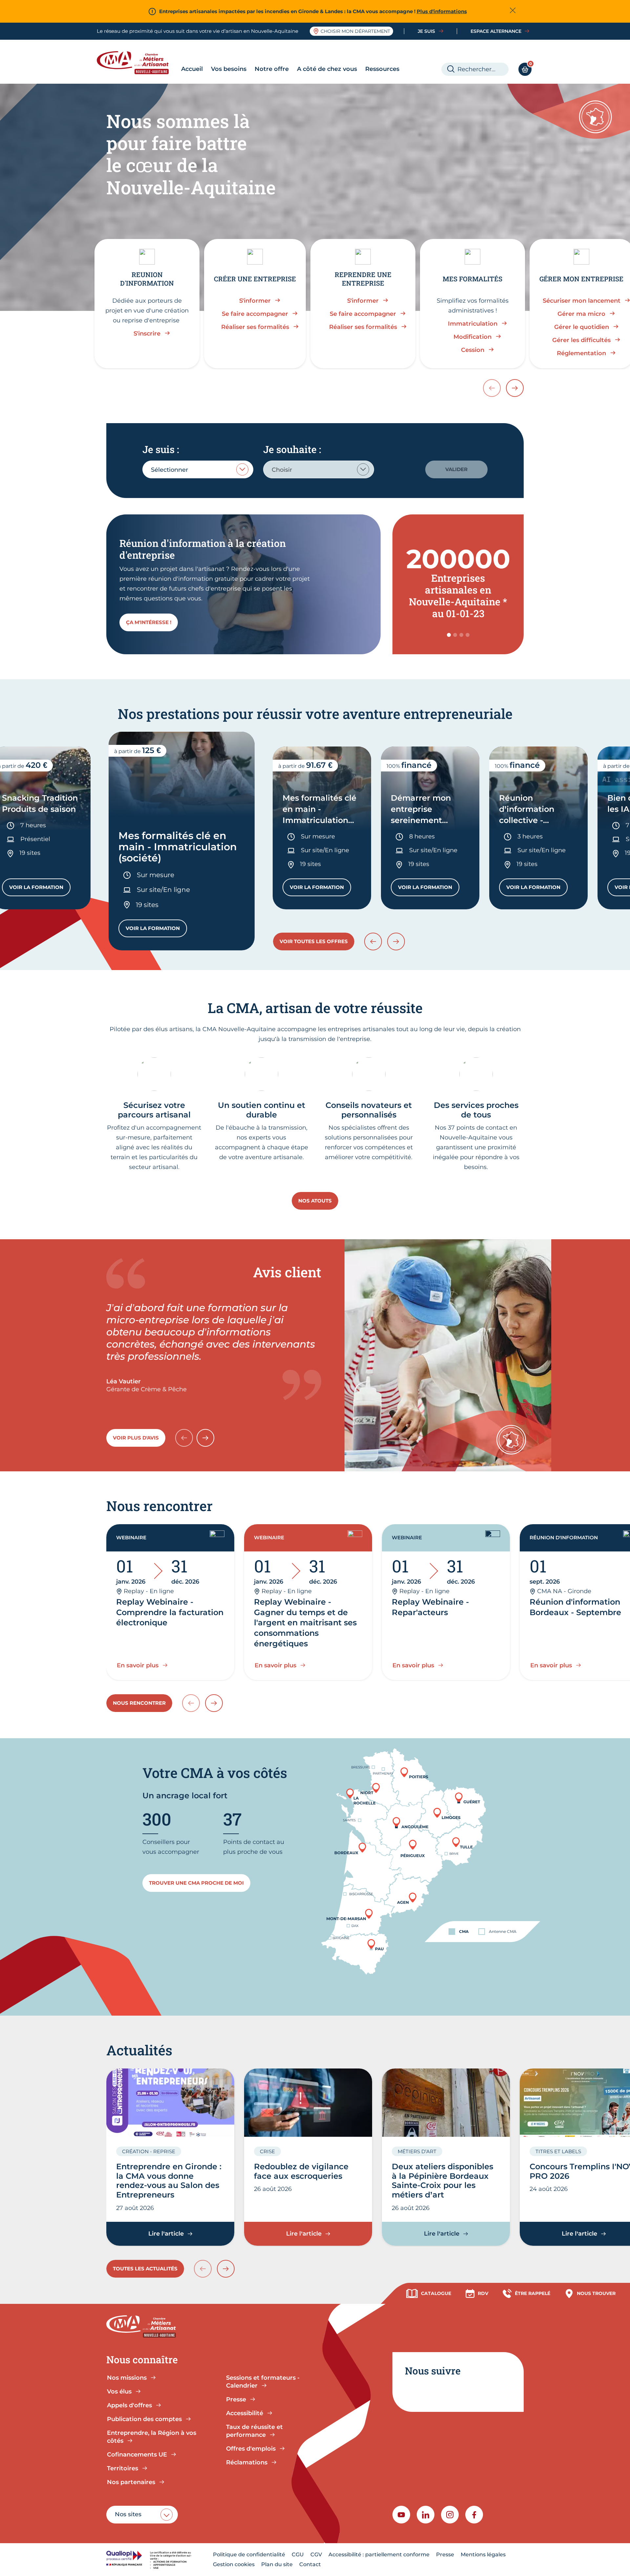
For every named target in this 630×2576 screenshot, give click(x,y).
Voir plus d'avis (136, 1438)
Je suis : (161, 449)
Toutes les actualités (145, 2269)
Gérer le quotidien (582, 327)
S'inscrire (147, 334)
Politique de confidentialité (249, 2554)
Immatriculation (473, 324)
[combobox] (198, 469)
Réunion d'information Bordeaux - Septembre (575, 1607)
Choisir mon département (355, 31)
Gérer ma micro (581, 314)
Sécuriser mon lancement (582, 301)
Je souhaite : (292, 449)
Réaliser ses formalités (255, 327)
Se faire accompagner (255, 314)
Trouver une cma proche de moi (196, 1883)
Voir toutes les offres (314, 941)
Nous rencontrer (139, 1703)
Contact (310, 2564)
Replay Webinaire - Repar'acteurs (430, 1607)
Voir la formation (40, 889)
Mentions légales (483, 2554)
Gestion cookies (234, 2564)
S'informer (255, 301)
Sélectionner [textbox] (169, 470)
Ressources (382, 69)
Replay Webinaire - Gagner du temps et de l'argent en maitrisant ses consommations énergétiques (305, 1623)
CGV (316, 2554)
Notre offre (272, 69)
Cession (473, 350)
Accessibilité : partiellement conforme (379, 2554)
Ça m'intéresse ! (149, 622)
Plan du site (277, 2564)
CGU (298, 2554)
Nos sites (128, 2514)
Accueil (192, 69)
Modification (472, 337)
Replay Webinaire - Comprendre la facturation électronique (170, 1612)
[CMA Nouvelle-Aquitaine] (138, 63)
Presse (445, 2554)
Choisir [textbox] (282, 470)
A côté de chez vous (327, 69)
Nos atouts (315, 1201)
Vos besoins (229, 69)
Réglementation (581, 353)
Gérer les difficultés (581, 340)
